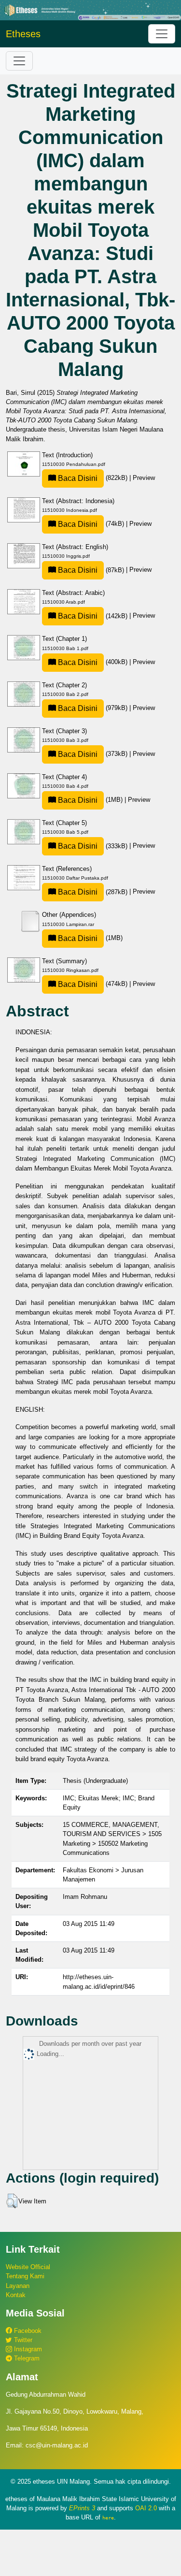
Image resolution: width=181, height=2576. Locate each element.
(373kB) (93, 754)
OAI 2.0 (146, 2508)
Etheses (23, 34)
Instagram (27, 2349)
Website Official (28, 2267)
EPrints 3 (82, 2508)
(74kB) (91, 524)
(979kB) (93, 708)
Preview (144, 478)
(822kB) (93, 478)
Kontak (16, 2295)
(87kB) (91, 570)
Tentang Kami (25, 2276)
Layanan (18, 2286)
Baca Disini (77, 478)
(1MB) (90, 800)
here (108, 2518)
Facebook (27, 2331)
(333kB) (93, 846)
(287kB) (93, 892)
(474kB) (93, 984)
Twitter (22, 2340)
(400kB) (93, 662)
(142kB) (93, 616)
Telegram (26, 2358)
